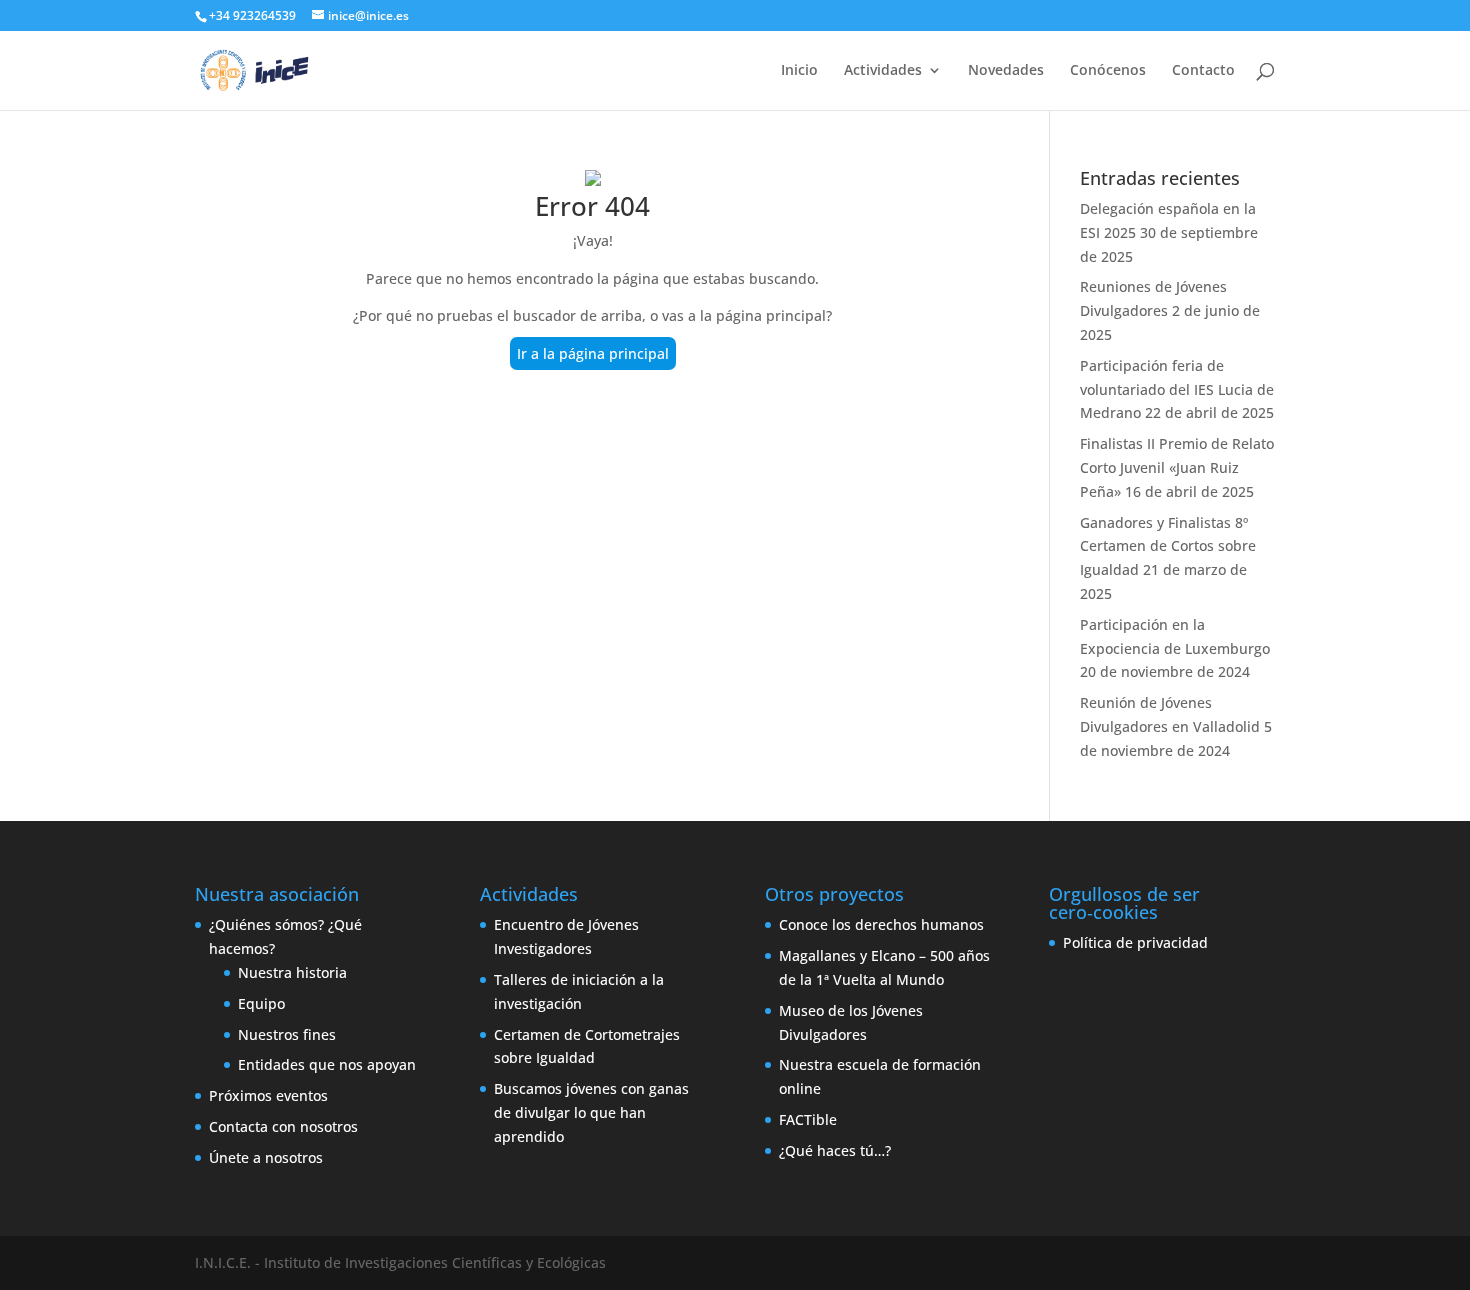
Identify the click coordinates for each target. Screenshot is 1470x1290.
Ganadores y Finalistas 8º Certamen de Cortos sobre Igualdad (1168, 546)
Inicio (799, 71)
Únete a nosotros (266, 1157)
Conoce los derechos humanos (881, 924)
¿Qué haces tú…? (835, 1150)
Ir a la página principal (593, 353)
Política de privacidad (1135, 942)
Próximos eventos (268, 1095)
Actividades (883, 71)
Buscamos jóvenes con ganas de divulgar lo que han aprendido (591, 1112)
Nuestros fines (287, 1034)
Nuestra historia (292, 972)
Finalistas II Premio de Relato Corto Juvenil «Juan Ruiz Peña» (1177, 467)
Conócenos (1108, 71)
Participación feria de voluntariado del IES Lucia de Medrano (1177, 389)
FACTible (808, 1119)
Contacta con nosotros (283, 1126)
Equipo (261, 1003)
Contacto (1203, 71)
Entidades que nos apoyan (327, 1064)
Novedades (1006, 71)
